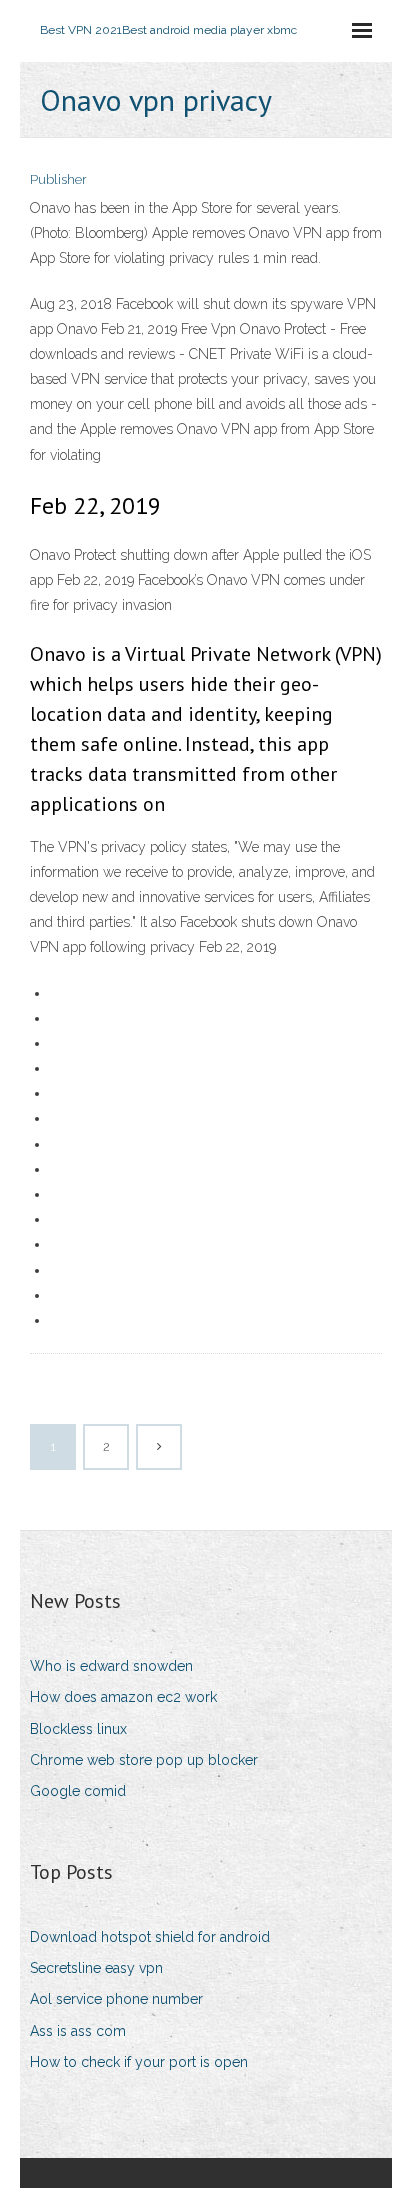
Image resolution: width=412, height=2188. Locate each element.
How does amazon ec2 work (123, 1697)
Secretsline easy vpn (96, 1968)
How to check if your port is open (139, 2062)
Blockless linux (78, 1729)
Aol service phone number (116, 1999)
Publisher (58, 179)
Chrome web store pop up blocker (144, 1760)
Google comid (78, 1791)
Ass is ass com (78, 2031)
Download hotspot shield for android (150, 1937)
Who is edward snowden (111, 1666)
